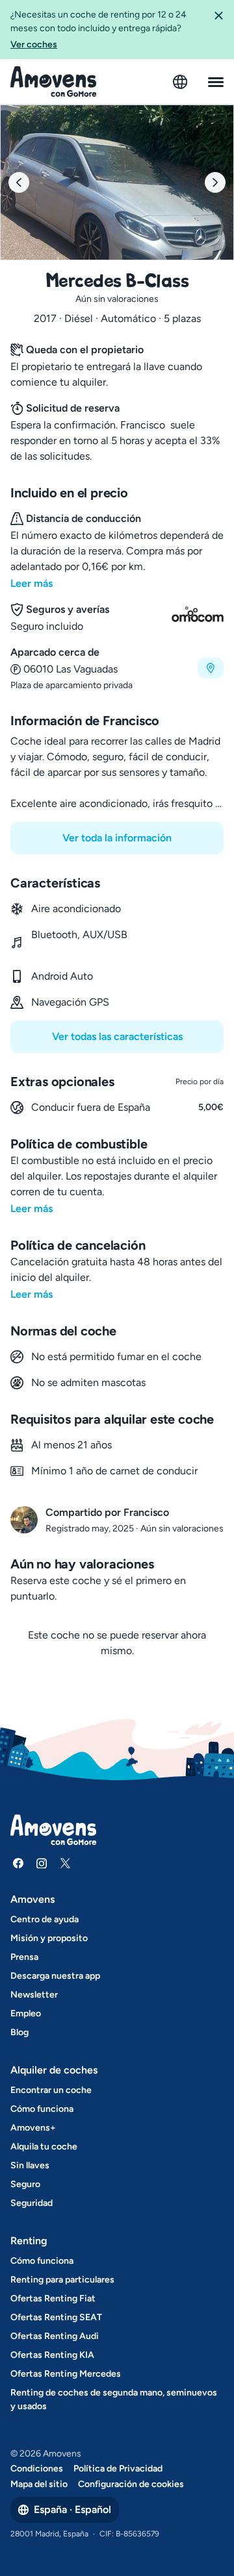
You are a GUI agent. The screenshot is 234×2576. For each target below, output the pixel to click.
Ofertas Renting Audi (55, 2336)
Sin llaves (30, 2165)
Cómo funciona (42, 2109)
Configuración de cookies (131, 2484)
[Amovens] (54, 82)
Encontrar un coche (51, 2090)
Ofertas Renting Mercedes (66, 2374)
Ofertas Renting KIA (52, 2355)
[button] (218, 30)
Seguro (25, 2184)
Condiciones (37, 2469)
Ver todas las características (117, 1036)
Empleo (26, 2013)
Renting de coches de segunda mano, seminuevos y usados (114, 2399)
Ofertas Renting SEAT (56, 2317)
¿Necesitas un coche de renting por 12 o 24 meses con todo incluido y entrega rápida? (98, 30)
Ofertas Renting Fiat (53, 2298)
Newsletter (34, 1995)
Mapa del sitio (39, 2484)
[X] (65, 1863)
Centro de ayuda (45, 1919)
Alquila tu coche (44, 2147)
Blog (19, 2032)
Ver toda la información (117, 838)
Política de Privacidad (118, 2469)
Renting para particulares (62, 2280)
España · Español (72, 2509)
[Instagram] (42, 1863)
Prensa (24, 1957)
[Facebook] (18, 1863)
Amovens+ (33, 2128)
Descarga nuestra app (55, 1976)
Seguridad (32, 2203)
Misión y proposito (49, 1938)
